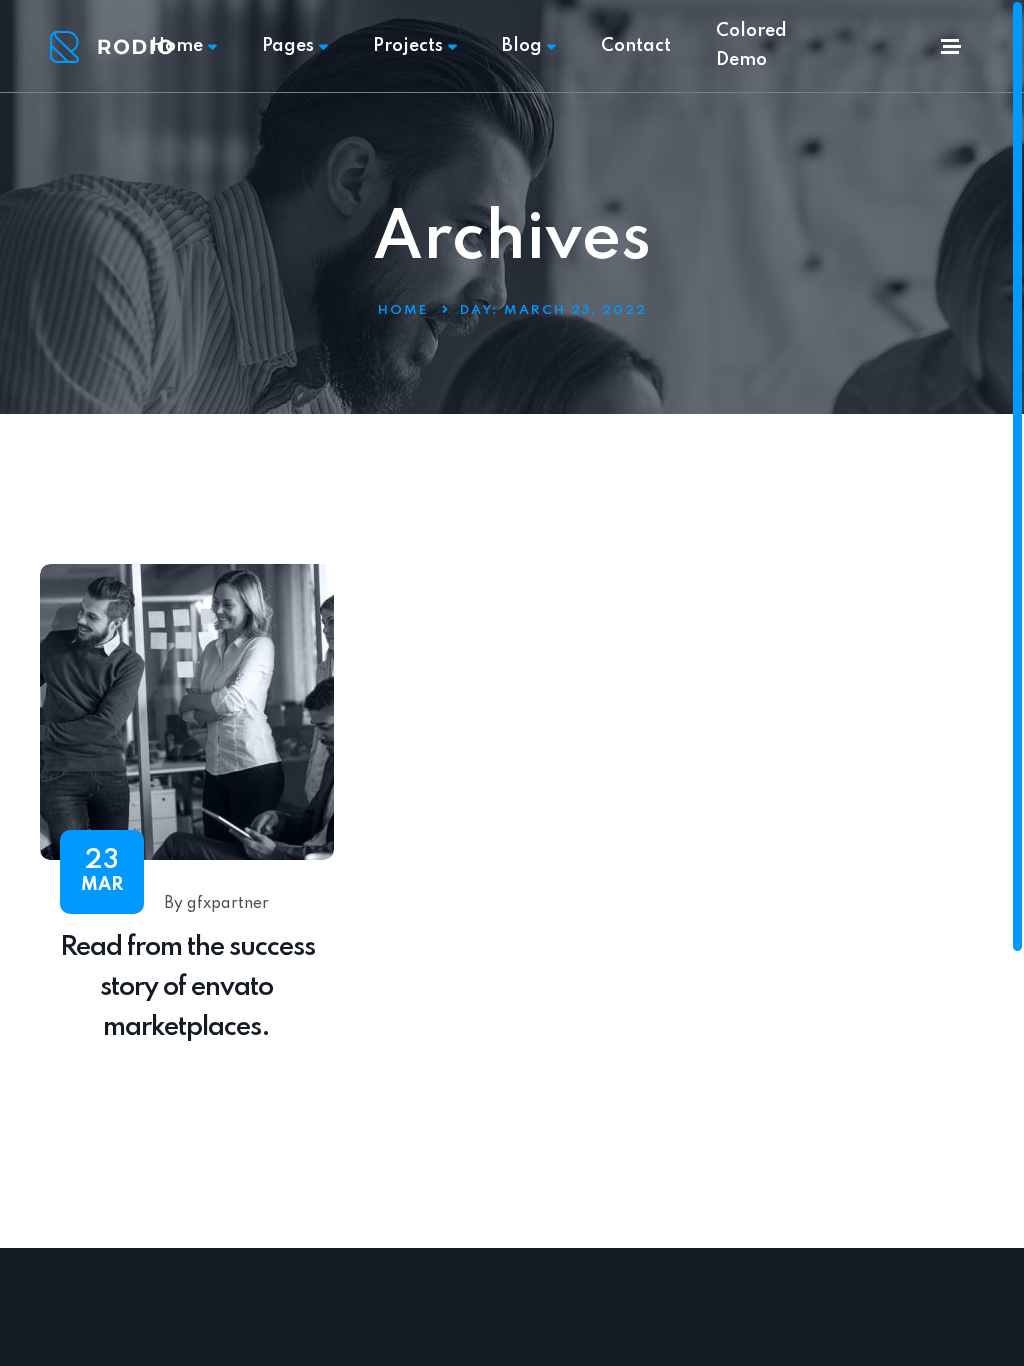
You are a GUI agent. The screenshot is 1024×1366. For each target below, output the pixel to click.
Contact (636, 46)
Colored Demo (751, 45)
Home (177, 46)
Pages (288, 46)
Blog (522, 46)
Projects (408, 46)
